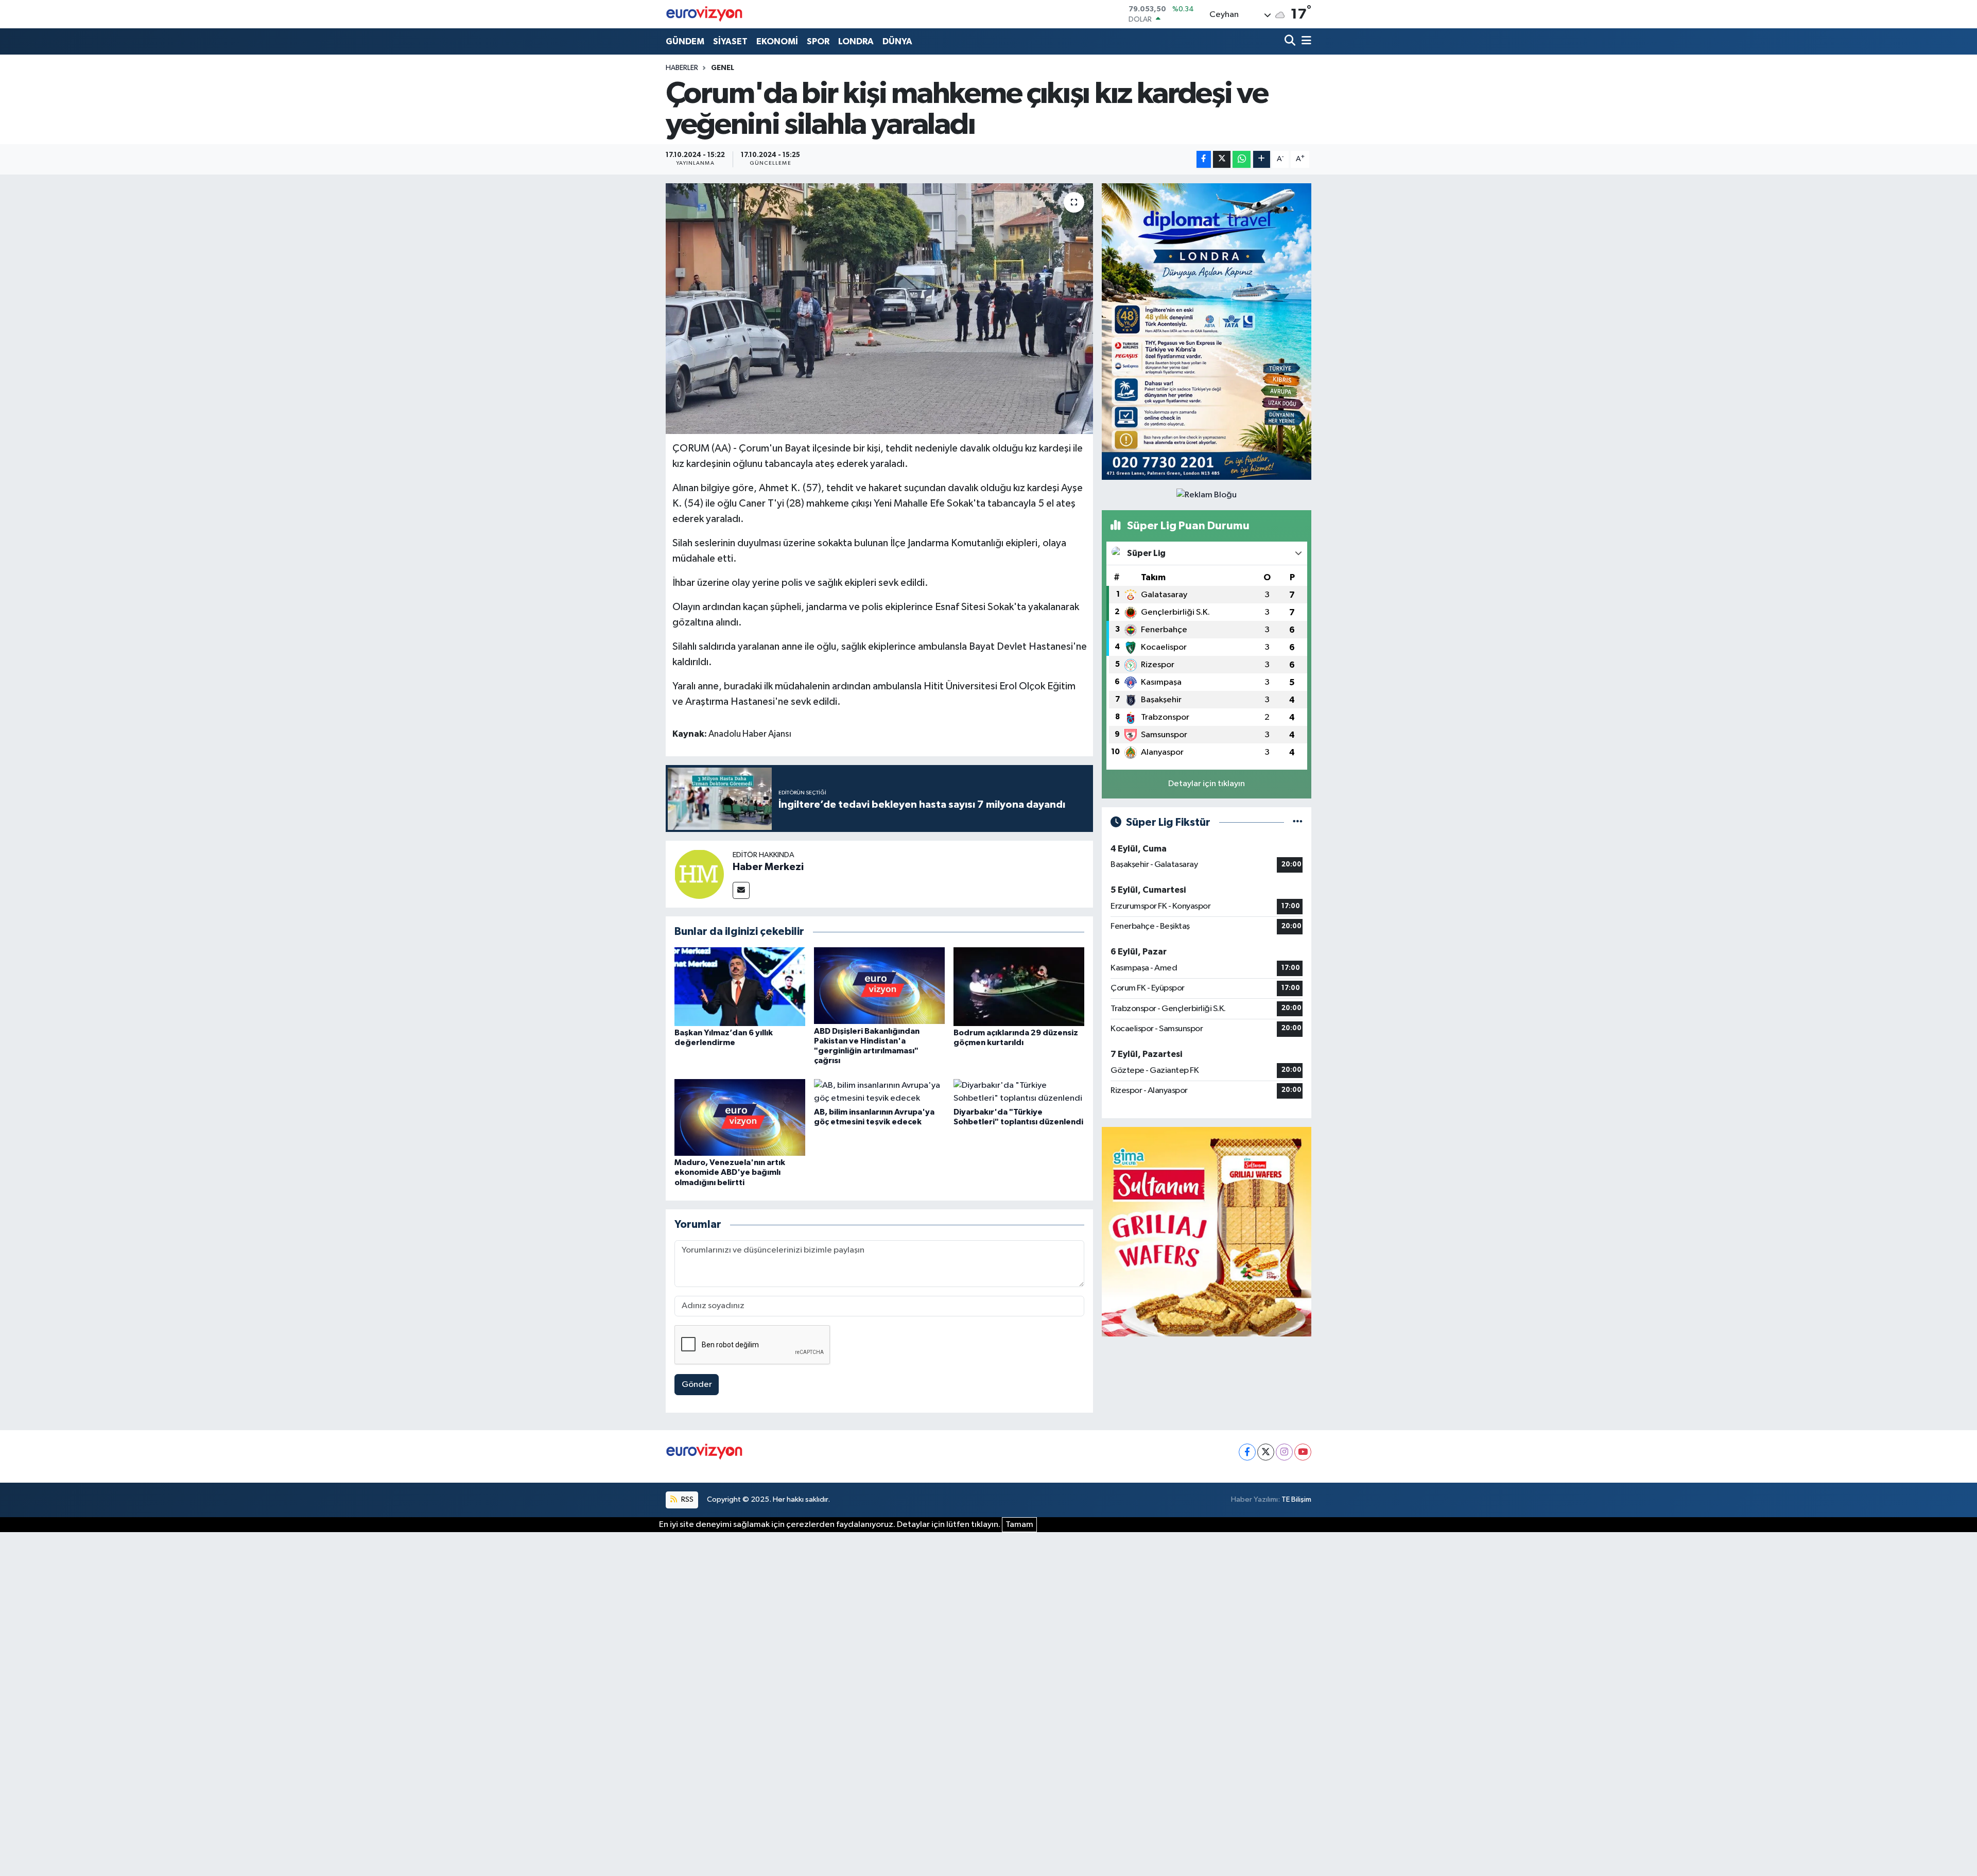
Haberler (682, 68)
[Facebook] (1247, 1452)
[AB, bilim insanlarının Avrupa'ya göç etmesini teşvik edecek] (879, 1092)
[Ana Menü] (1305, 41)
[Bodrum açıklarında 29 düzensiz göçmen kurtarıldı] (1019, 986)
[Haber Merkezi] (699, 874)
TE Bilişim (1296, 1499)
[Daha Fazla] (1262, 159)
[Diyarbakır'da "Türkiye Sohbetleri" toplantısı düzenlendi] (1019, 1092)
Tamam (1019, 1525)
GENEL (723, 68)
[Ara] (1291, 41)
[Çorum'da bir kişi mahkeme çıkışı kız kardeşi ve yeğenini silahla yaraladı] (880, 309)
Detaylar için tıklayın (1207, 784)
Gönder (697, 1385)
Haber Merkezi (768, 867)
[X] (1266, 1452)
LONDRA (856, 41)
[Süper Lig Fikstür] (1298, 822)
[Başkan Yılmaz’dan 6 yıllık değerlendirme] (740, 986)
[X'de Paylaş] (1222, 159)
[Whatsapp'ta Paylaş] (1242, 159)
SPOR (818, 41)
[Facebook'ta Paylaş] (1204, 159)
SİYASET (730, 41)
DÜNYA (897, 41)
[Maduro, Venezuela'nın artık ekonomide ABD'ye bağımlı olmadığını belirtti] (740, 1117)
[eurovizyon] (704, 14)
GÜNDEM (685, 41)
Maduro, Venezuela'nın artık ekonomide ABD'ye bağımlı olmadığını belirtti (730, 1172)
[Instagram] (1284, 1452)
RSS (687, 1499)
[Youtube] (1303, 1452)
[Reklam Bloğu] (1207, 331)
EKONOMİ (777, 41)
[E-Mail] (741, 890)
